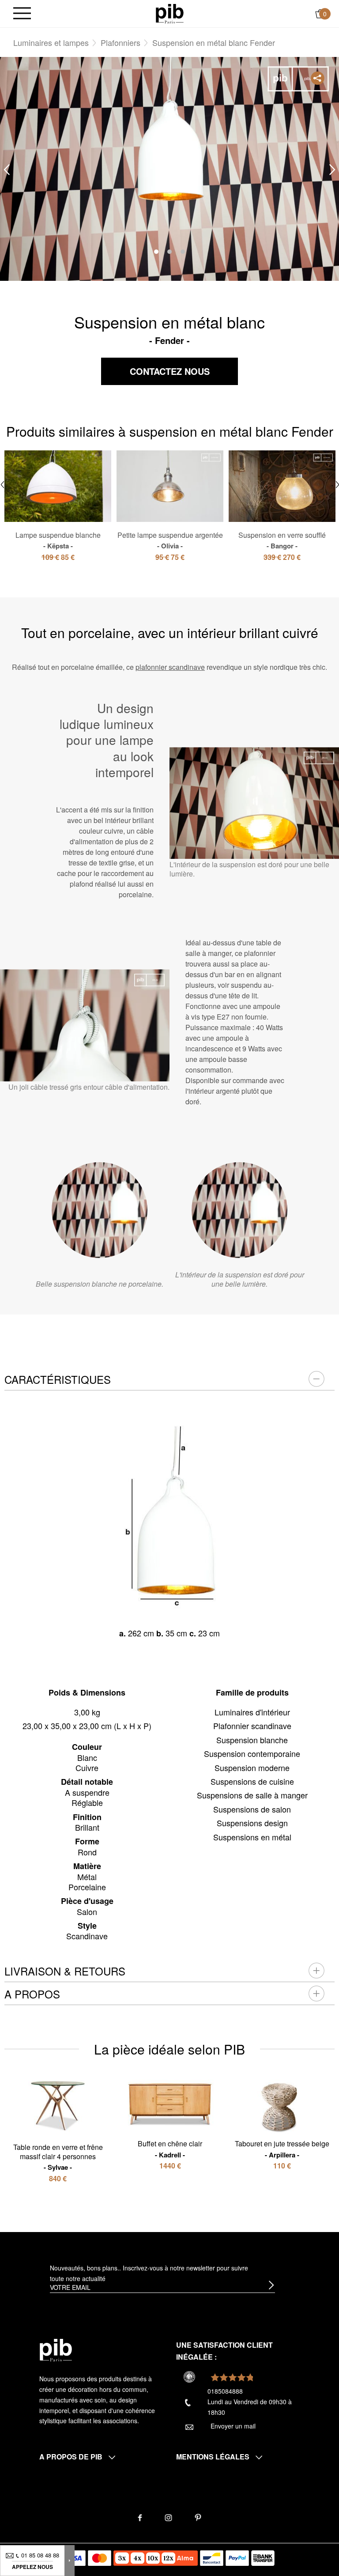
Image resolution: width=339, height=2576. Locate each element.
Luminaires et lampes (51, 42)
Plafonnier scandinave (252, 1726)
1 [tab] (156, 252)
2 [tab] (169, 252)
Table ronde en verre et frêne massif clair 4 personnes (58, 2157)
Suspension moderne (252, 1768)
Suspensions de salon (252, 1809)
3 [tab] (183, 252)
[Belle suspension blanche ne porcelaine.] (100, 1210)
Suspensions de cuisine (252, 1781)
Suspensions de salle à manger (252, 1795)
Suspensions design (252, 1823)
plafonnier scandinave (170, 667)
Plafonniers (121, 42)
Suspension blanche (252, 1740)
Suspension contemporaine (252, 1753)
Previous (7, 169)
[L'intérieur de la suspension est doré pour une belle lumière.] (239, 1210)
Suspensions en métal (252, 1837)
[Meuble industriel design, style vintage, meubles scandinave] (170, 13)
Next (332, 169)
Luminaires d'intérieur (252, 1712)
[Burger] (22, 14)
